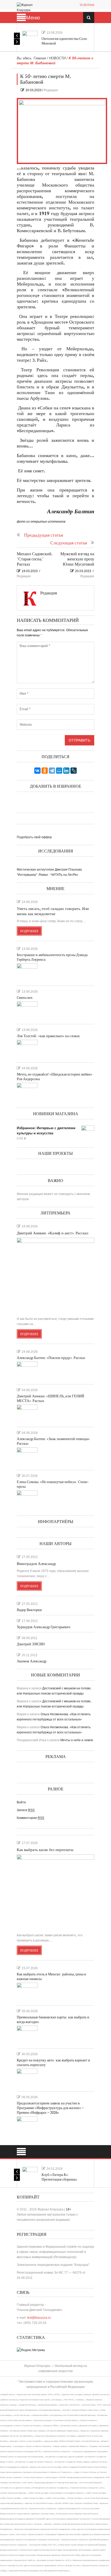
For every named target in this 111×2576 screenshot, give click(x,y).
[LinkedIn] (66, 771)
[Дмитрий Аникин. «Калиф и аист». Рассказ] (55, 1275)
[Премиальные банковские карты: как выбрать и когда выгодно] (27, 2035)
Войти (21, 1802)
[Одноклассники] (45, 771)
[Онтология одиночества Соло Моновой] (30, 39)
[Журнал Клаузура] (28, 7)
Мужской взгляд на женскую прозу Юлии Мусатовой (77, 559)
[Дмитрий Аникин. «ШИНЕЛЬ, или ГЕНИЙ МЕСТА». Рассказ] (27, 1414)
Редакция (51, 90)
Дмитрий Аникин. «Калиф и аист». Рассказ (53, 1233)
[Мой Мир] (59, 771)
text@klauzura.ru (39, 2318)
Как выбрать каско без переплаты (45, 1850)
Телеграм (87, 5)
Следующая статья (69, 543)
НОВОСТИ (57, 58)
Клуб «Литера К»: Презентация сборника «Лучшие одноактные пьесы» (64, 2179)
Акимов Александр (32, 1661)
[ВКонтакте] (37, 771)
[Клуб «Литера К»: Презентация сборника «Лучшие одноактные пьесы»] (30, 2175)
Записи (26, 1810)
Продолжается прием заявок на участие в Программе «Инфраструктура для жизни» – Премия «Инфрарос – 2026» (50, 2108)
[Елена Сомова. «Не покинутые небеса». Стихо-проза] (27, 1499)
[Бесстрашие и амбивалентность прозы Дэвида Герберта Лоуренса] (27, 972)
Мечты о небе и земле (77, 1740)
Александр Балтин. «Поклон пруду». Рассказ (51, 1358)
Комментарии (30, 1818)
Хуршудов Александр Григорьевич (43, 1627)
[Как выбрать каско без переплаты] (55, 1892)
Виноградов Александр (36, 1564)
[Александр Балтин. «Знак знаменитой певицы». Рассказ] (27, 1456)
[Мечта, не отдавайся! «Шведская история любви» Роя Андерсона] (27, 1092)
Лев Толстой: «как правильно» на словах (48, 1036)
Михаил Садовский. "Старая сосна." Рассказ (34, 559)
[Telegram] (52, 771)
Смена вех (25, 998)
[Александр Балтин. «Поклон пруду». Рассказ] (27, 1371)
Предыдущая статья (43, 535)
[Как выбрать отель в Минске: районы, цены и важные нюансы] (27, 1992)
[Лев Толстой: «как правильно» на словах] (27, 1049)
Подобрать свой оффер (34, 837)
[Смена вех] (27, 1011)
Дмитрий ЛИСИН (31, 1644)
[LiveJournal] (74, 771)
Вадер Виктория (29, 1610)
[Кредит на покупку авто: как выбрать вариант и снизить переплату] (27, 2078)
